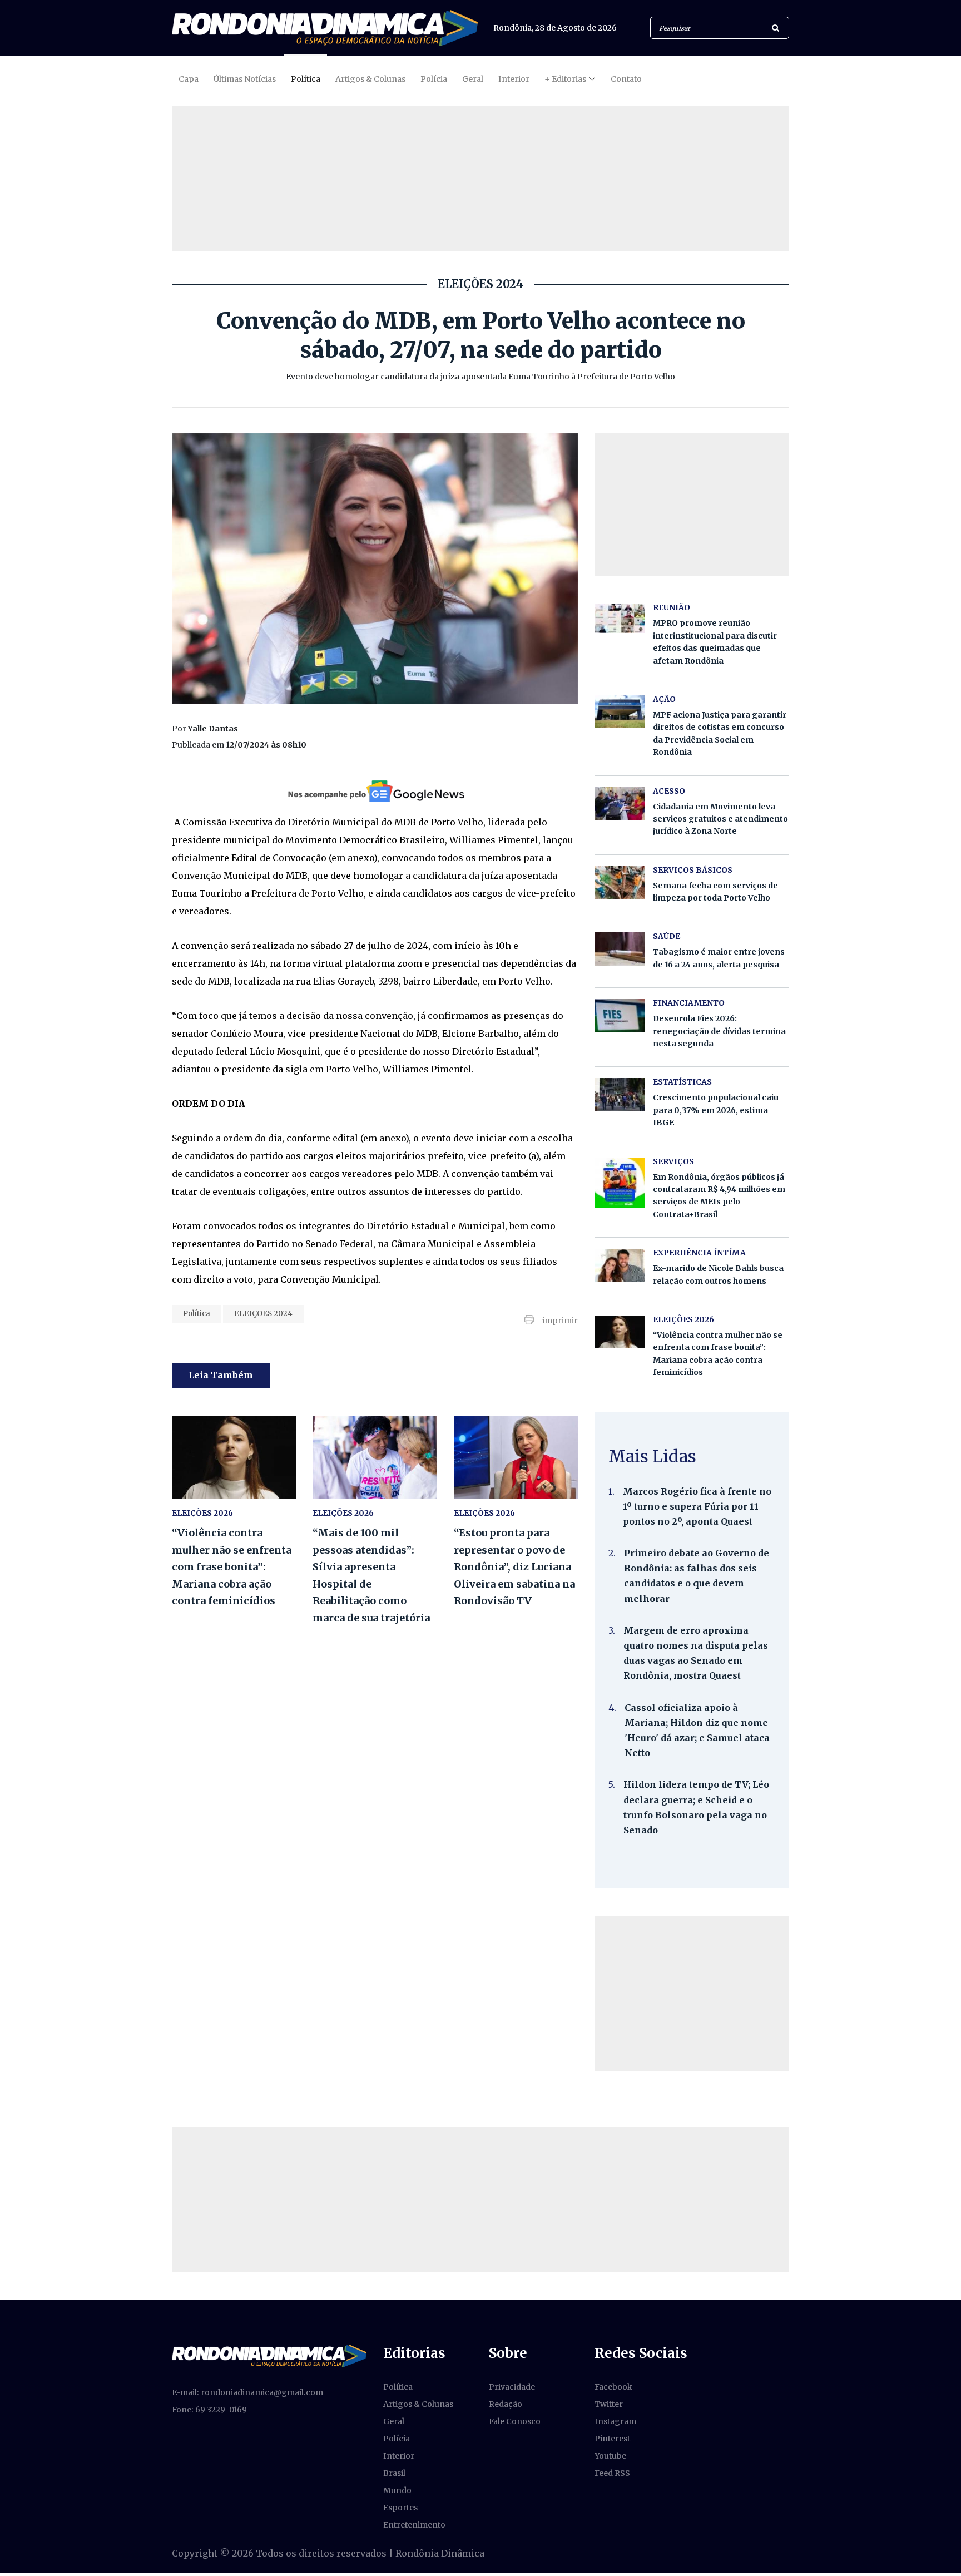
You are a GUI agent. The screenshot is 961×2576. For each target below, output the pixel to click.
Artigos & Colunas (370, 79)
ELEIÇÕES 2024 (263, 1314)
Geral (473, 79)
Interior (514, 79)
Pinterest (612, 2439)
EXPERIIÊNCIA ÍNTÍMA (699, 1253)
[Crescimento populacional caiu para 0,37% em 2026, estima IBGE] (620, 1094)
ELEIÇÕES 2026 (202, 1513)
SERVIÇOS (673, 1161)
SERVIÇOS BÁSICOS (693, 870)
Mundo (397, 2490)
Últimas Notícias (245, 79)
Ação (664, 699)
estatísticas (682, 1082)
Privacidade (512, 2387)
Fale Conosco (515, 2421)
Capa (189, 79)
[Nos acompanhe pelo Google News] (375, 791)
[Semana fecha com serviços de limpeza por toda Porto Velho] (620, 882)
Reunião (672, 607)
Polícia (434, 79)
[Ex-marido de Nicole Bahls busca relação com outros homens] (620, 1265)
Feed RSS (612, 2473)
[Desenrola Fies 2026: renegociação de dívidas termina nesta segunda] (620, 1015)
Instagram (615, 2421)
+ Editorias (565, 79)
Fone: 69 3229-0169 (209, 2410)
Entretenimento (414, 2525)
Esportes (400, 2508)
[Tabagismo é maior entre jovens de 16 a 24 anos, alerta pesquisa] (620, 949)
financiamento (689, 1003)
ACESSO (669, 791)
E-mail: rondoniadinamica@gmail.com (247, 2392)
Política (306, 79)
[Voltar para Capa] (325, 28)
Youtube (610, 2456)
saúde (667, 936)
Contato (626, 79)
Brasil (394, 2473)
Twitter (609, 2404)
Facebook (613, 2387)
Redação (506, 2404)
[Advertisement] (692, 1994)
